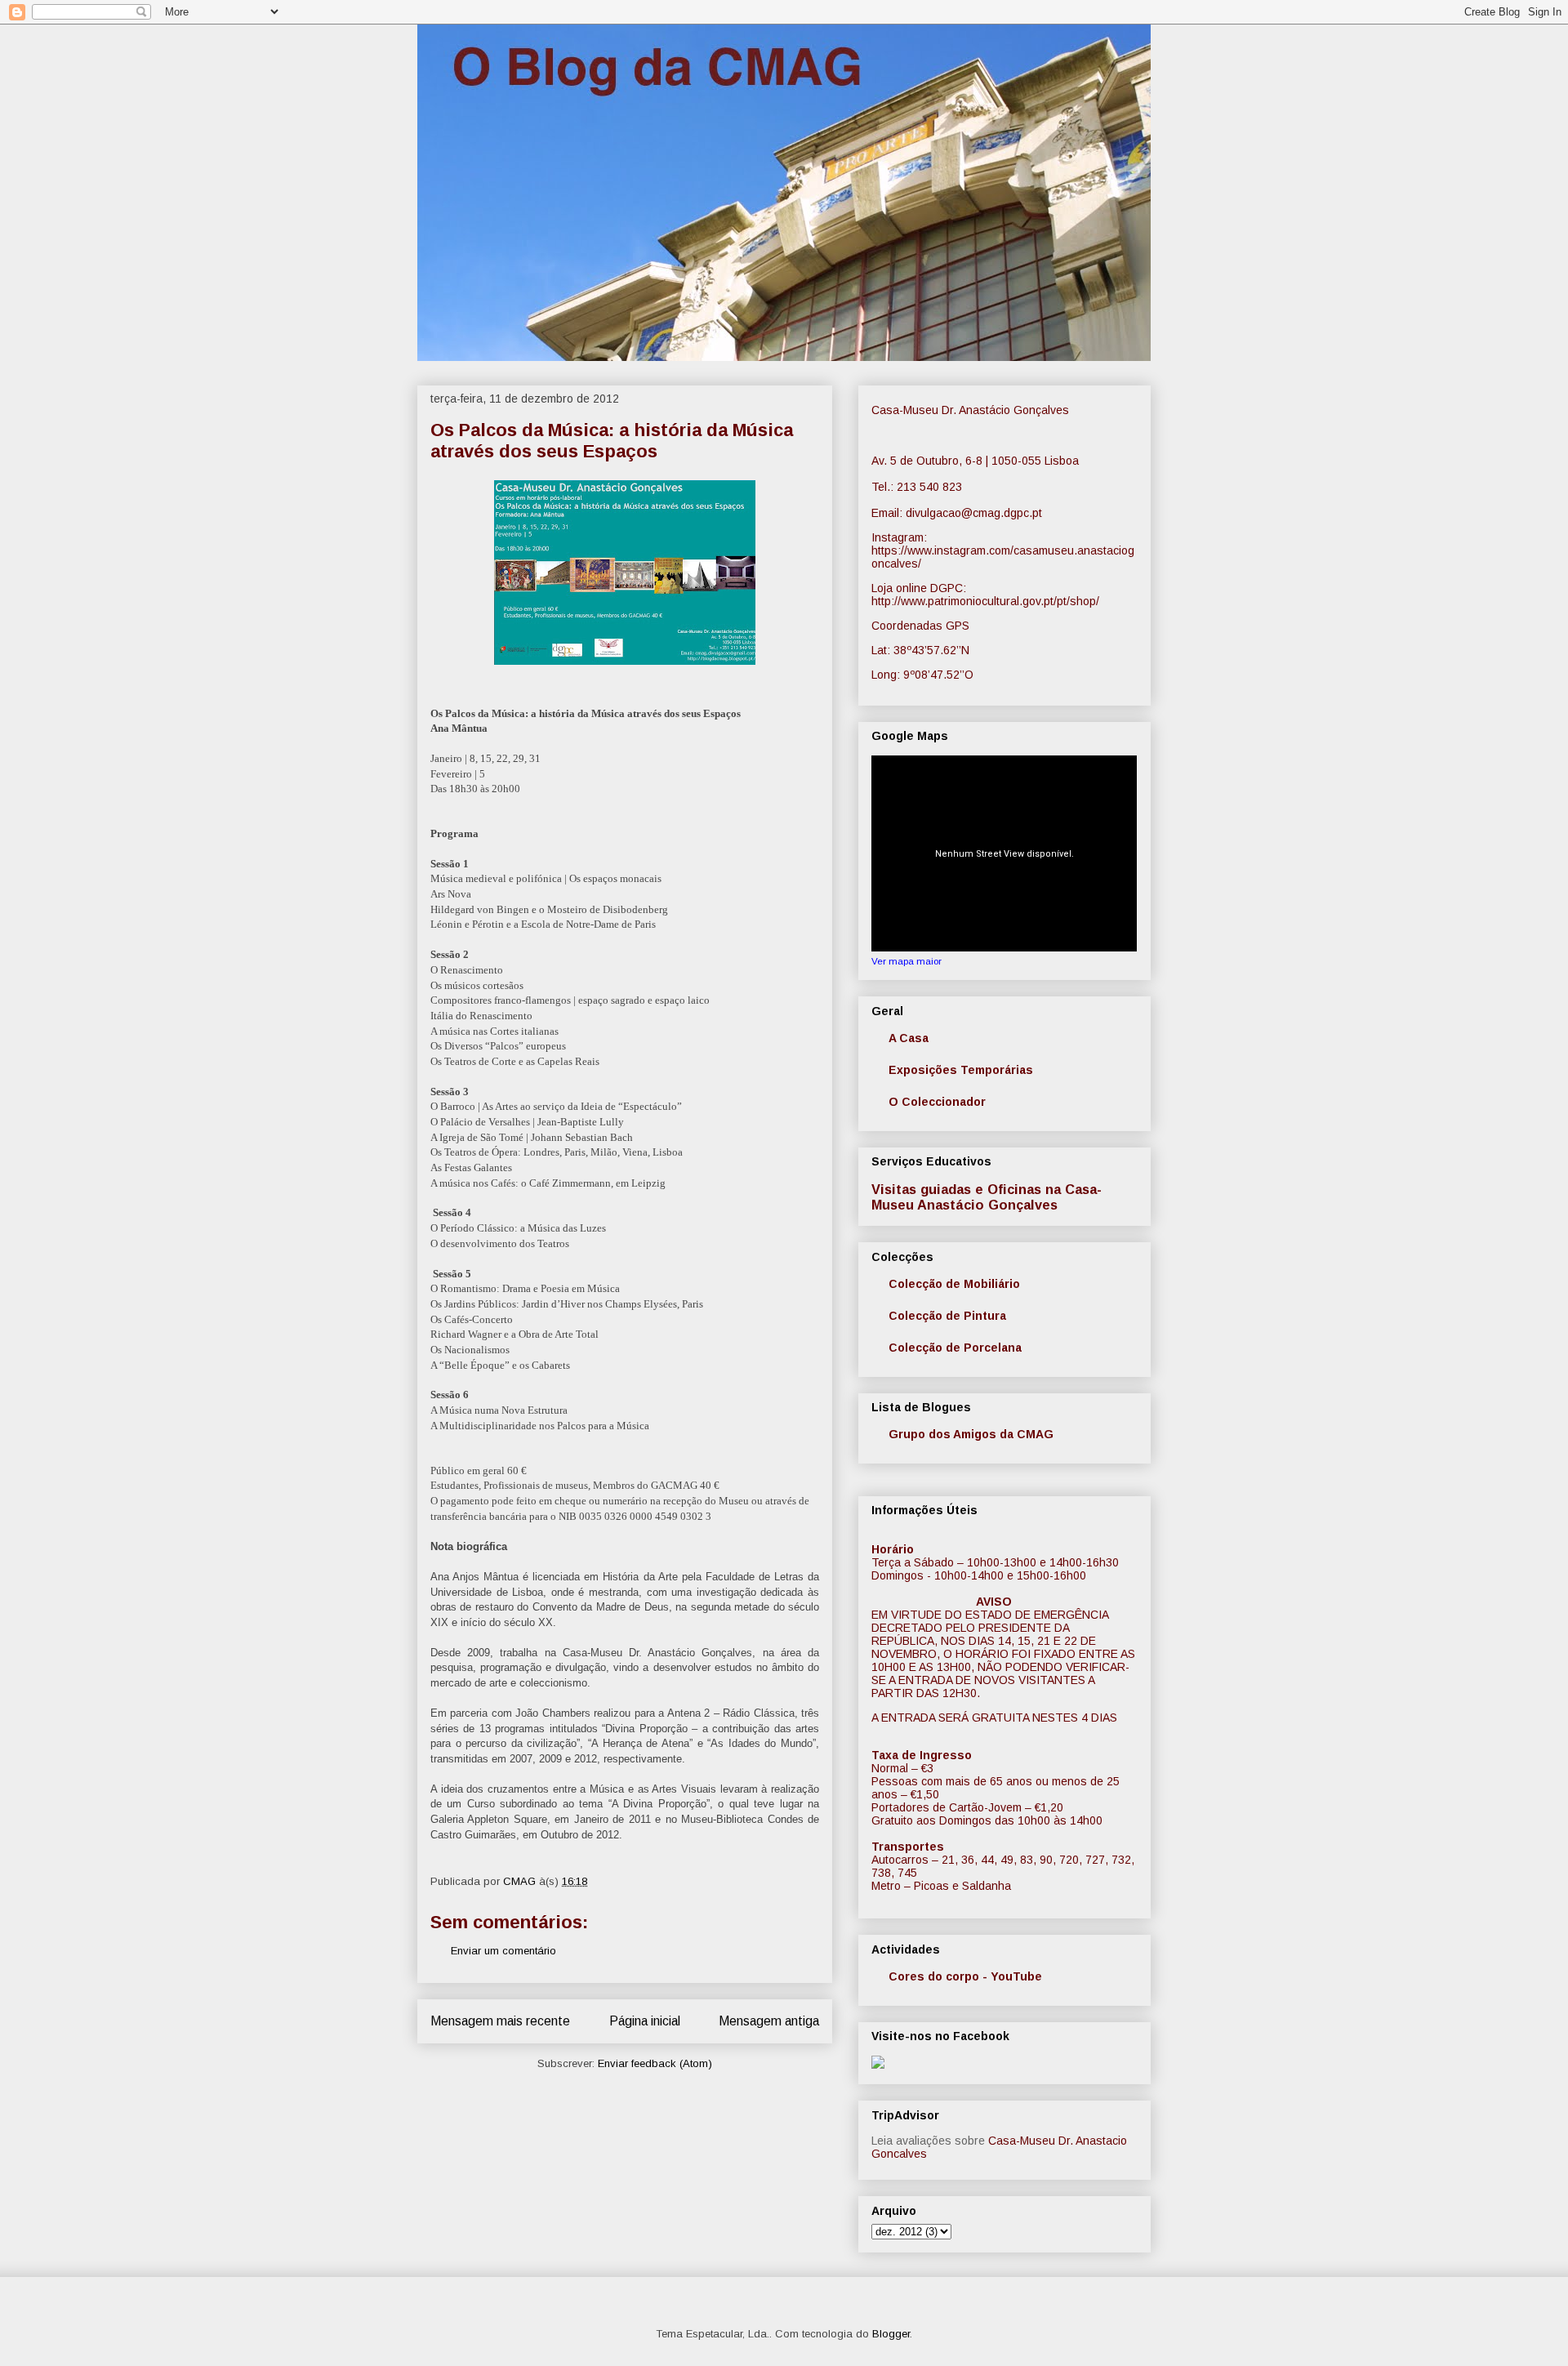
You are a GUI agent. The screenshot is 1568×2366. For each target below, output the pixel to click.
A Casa (909, 1038)
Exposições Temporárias (961, 1070)
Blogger (891, 2334)
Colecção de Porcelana (955, 1348)
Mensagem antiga (769, 2021)
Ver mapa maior (906, 961)
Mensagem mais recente (500, 2021)
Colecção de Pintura (947, 1316)
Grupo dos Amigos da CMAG (971, 1434)
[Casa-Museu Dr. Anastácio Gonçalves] (878, 2065)
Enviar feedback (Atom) (655, 2063)
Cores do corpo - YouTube (965, 1976)
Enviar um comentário (503, 1951)
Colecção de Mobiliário (954, 1284)
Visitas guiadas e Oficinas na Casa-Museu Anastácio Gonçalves (987, 1197)
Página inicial (645, 2021)
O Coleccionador (937, 1102)
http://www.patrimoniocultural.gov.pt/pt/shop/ (985, 601)
